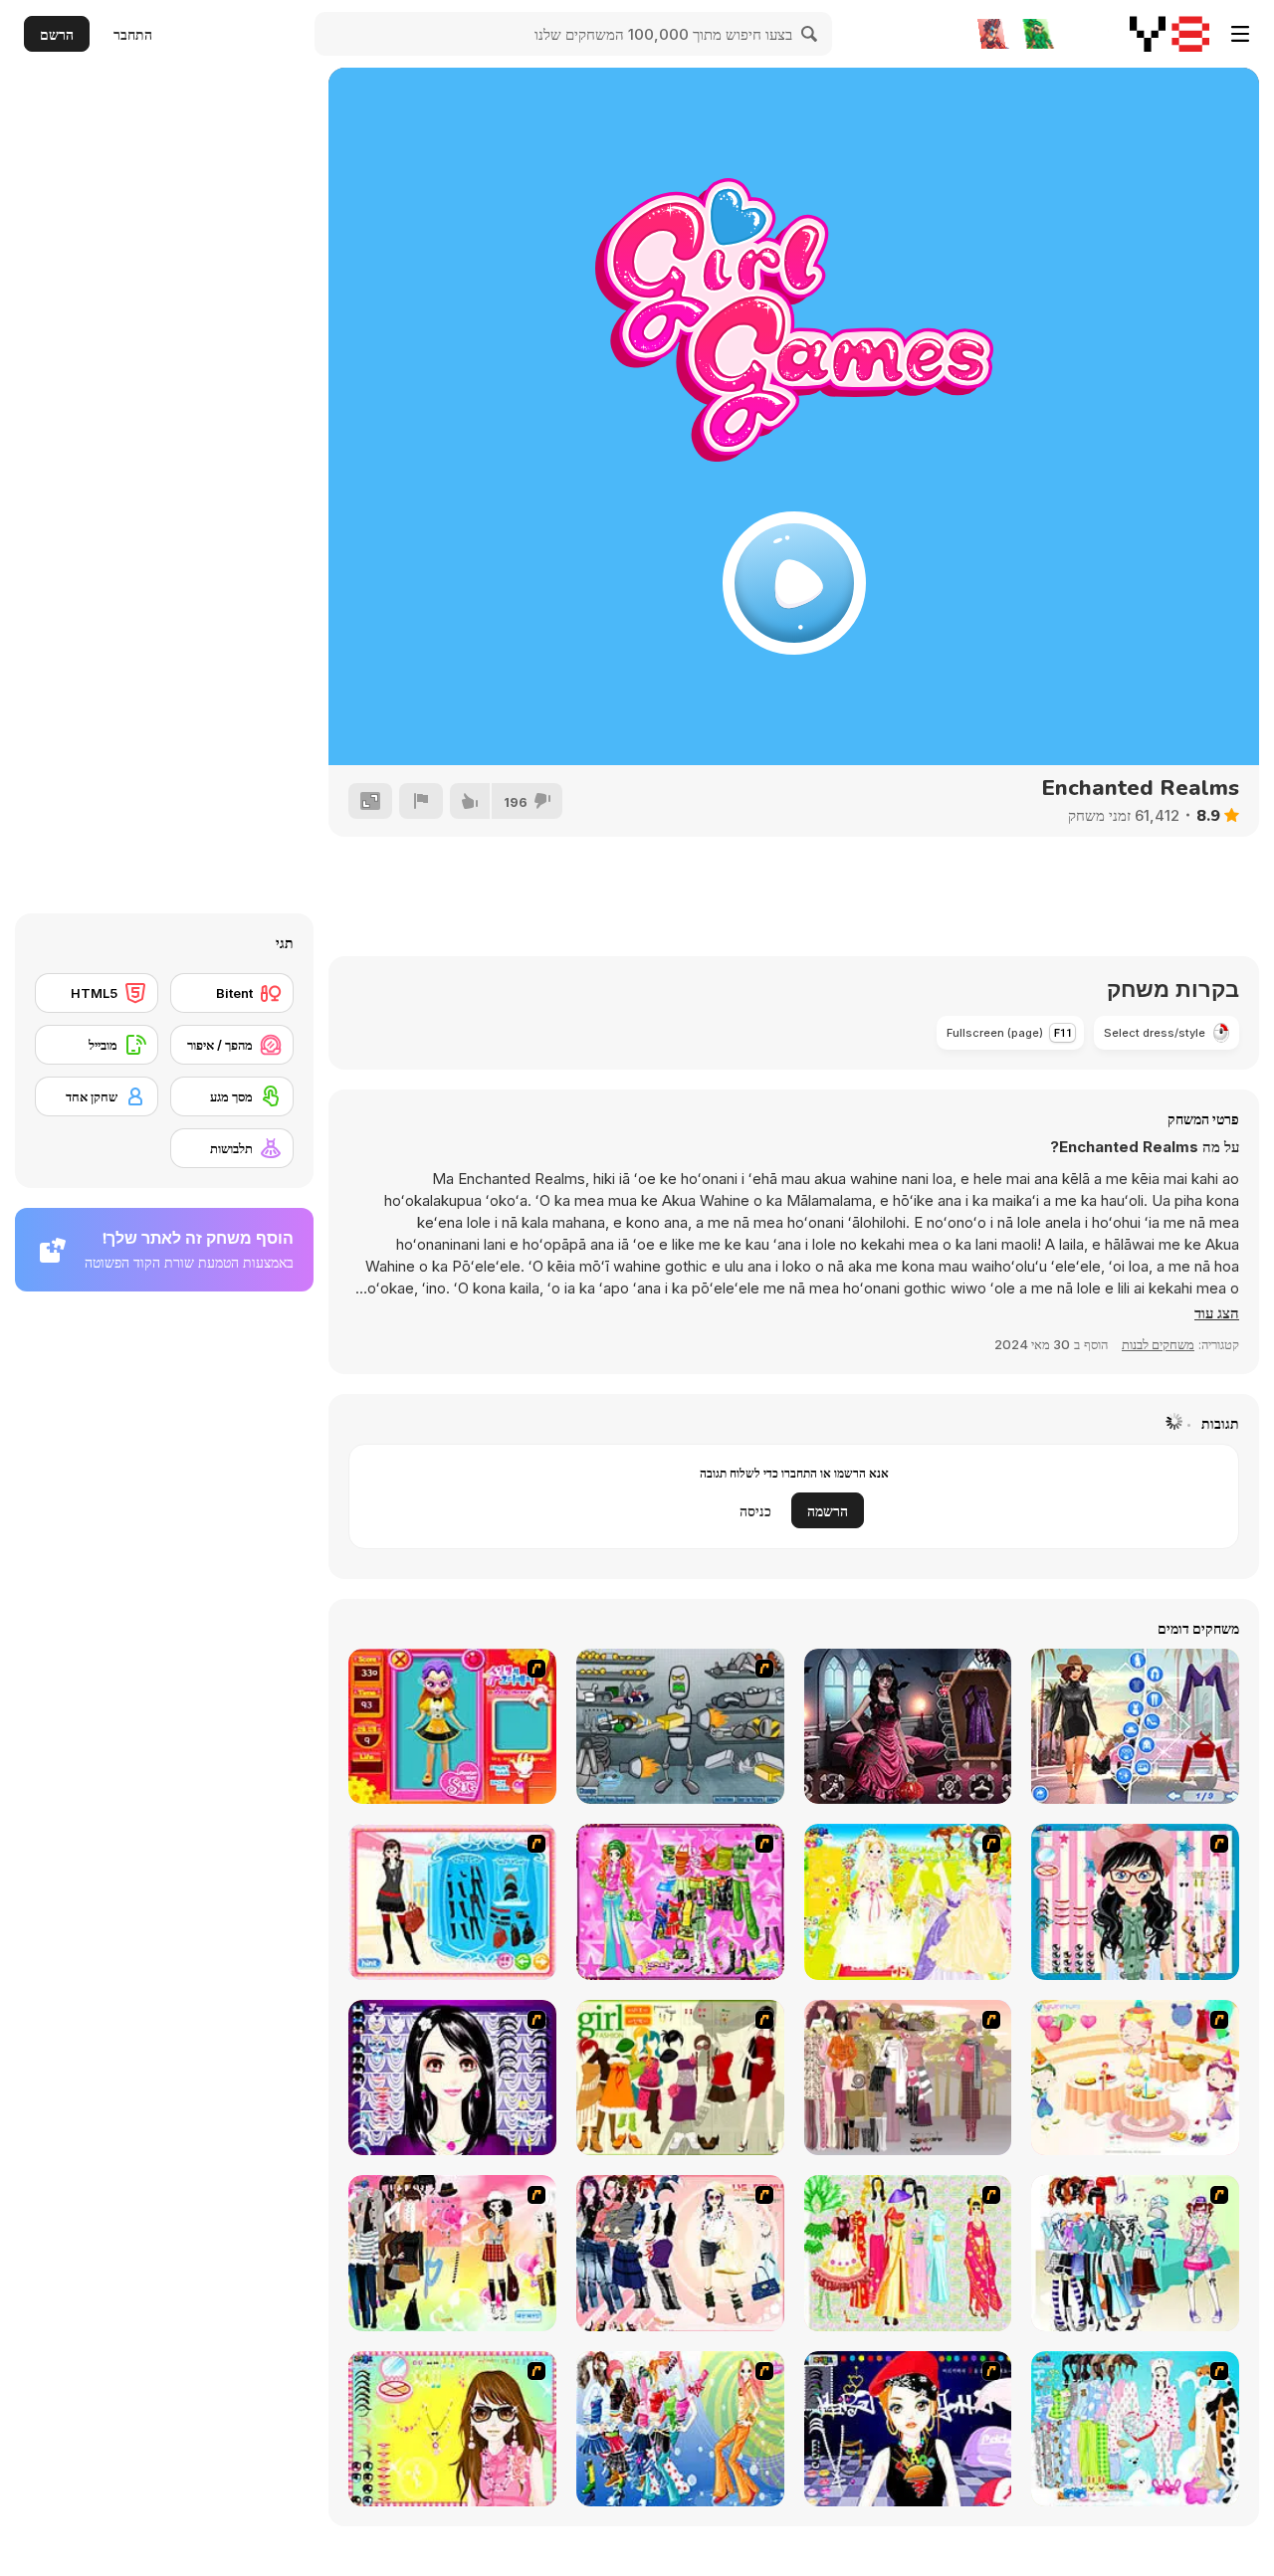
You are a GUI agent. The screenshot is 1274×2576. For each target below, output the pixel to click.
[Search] (810, 34)
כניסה (755, 1511)
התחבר (133, 34)
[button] (1217, 1313)
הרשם (57, 34)
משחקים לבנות (1158, 1344)
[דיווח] (421, 801)
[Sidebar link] (1240, 34)
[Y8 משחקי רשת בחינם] (1169, 34)
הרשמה (828, 1511)
